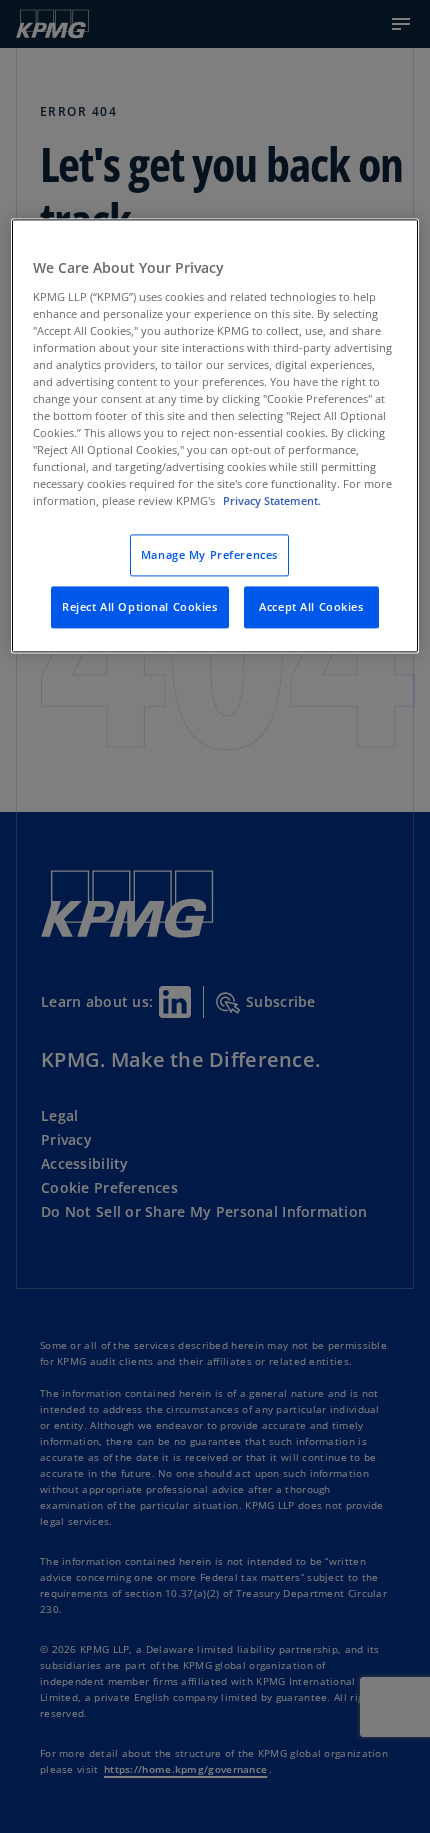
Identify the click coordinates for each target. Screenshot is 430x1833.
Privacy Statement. (272, 501)
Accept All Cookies (311, 607)
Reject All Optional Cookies (139, 607)
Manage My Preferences (209, 555)
